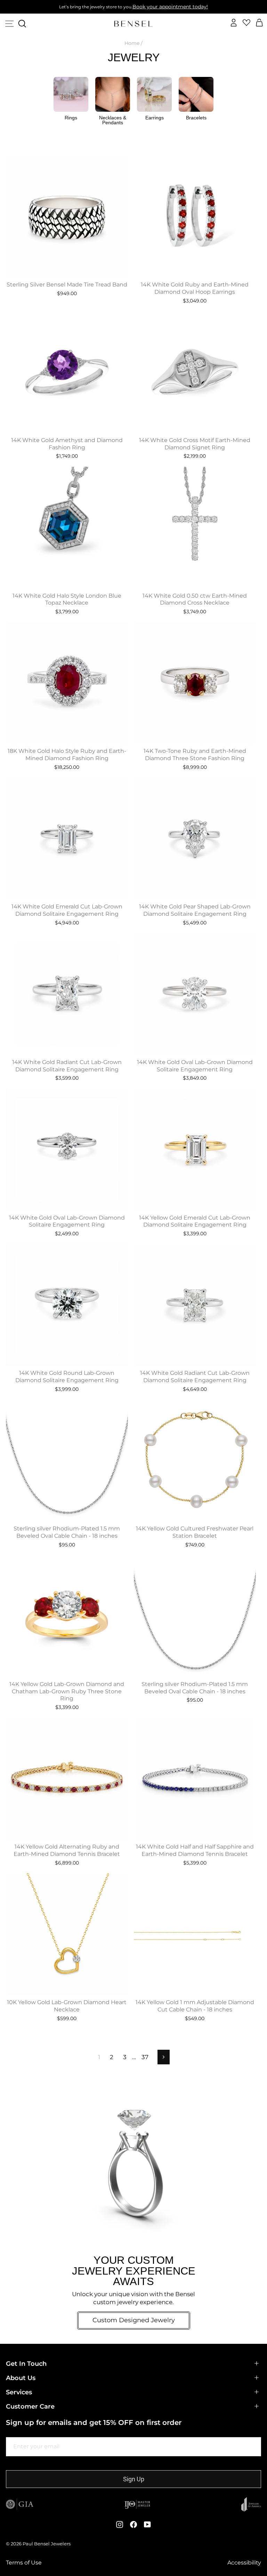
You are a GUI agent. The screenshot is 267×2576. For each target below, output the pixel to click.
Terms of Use (24, 2563)
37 (145, 2057)
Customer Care (30, 2406)
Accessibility (244, 2563)
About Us (21, 2378)
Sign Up (134, 2479)
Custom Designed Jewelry (134, 2320)
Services (19, 2392)
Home (132, 43)
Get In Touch (26, 2364)
